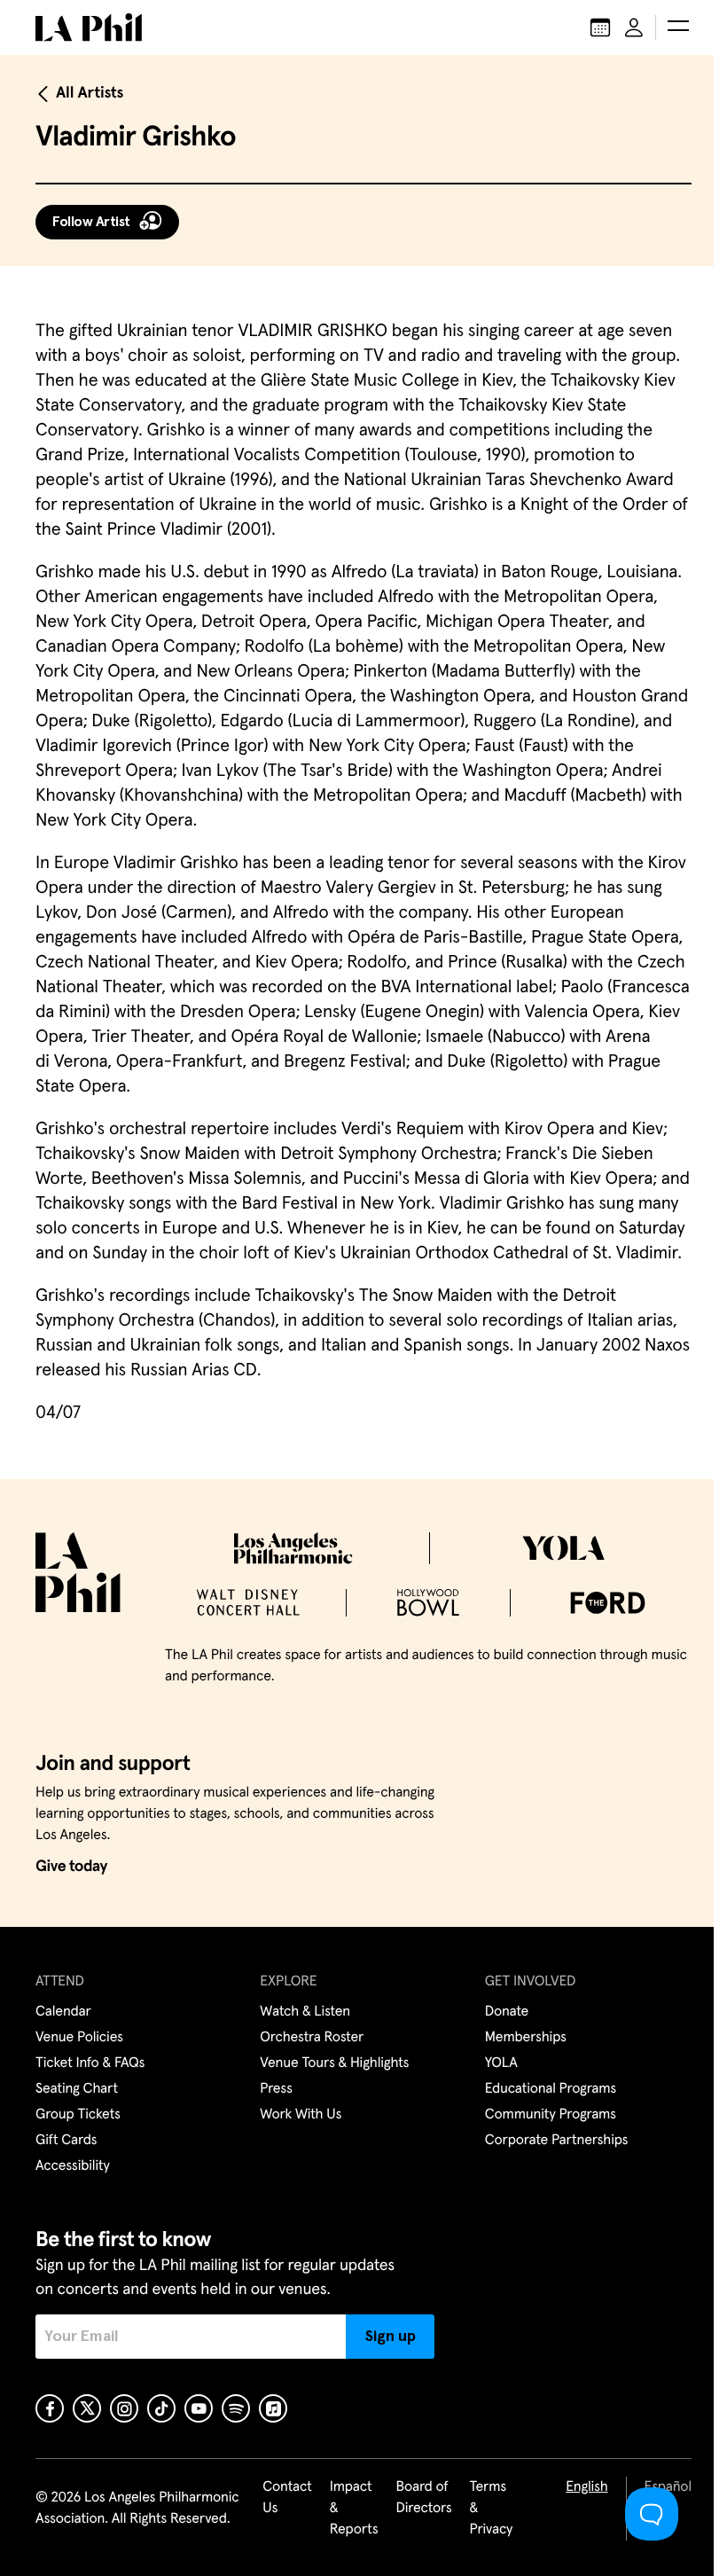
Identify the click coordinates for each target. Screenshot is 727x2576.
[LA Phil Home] (89, 27)
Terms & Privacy (492, 2509)
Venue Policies (79, 2038)
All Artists (90, 93)
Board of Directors (423, 2498)
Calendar (63, 2012)
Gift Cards (66, 2141)
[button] (678, 27)
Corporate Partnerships (557, 2141)
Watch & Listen (305, 2012)
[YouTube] (199, 2408)
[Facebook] (50, 2408)
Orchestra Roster (312, 2038)
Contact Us (287, 2498)
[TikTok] (161, 2408)
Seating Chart (77, 2089)
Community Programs (551, 2115)
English (586, 2487)
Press (276, 2089)
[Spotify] (236, 2408)
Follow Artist (91, 222)
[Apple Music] (273, 2408)
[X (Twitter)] (87, 2408)
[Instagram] (124, 2408)
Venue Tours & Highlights (334, 2063)
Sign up (391, 2337)
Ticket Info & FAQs (90, 2063)
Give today (71, 1867)
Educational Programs (551, 2089)
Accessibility (73, 2166)
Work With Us (301, 2115)
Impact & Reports (354, 2509)
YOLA (501, 2063)
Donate (507, 2012)
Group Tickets (78, 2115)
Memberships (526, 2038)
